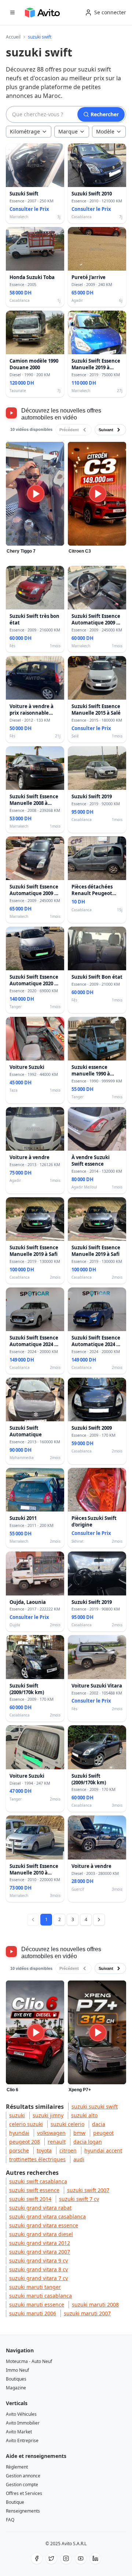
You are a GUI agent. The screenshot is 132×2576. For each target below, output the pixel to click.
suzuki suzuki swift (95, 2106)
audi (79, 2159)
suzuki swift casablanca (38, 2181)
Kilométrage (25, 131)
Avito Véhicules (21, 2414)
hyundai (19, 2133)
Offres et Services (24, 2493)
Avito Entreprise (22, 2441)
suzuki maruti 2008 (95, 2304)
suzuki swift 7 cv (79, 2199)
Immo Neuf (17, 2370)
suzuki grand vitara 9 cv (38, 2260)
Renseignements (23, 2511)
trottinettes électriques (37, 2159)
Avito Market (19, 2432)
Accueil (13, 37)
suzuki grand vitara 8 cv (38, 2269)
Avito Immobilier (23, 2423)
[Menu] (12, 12)
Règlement (17, 2467)
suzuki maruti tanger (35, 2287)
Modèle (105, 131)
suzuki (17, 2115)
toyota (44, 2150)
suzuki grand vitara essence (44, 2225)
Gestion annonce (23, 2476)
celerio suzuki (26, 2124)
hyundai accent (103, 2150)
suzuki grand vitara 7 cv (38, 2278)
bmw (79, 2133)
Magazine (16, 2388)
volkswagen (51, 2133)
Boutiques (16, 2379)
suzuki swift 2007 (88, 2190)
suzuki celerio (67, 2124)
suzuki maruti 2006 (33, 2313)
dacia (99, 2124)
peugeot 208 (25, 2142)
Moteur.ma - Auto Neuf (29, 2361)
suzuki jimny (48, 2115)
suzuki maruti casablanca (41, 2296)
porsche (19, 2150)
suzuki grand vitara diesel (41, 2234)
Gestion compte (22, 2485)
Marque (68, 131)
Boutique (15, 2502)
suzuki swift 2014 (30, 2199)
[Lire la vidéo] (35, 494)
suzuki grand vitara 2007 (40, 2252)
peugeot (103, 2133)
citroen (68, 2150)
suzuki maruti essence (37, 2304)
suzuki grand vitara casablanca (47, 2216)
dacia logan (88, 2142)
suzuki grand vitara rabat (40, 2208)
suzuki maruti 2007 (87, 2313)
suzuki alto (84, 2115)
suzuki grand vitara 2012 (40, 2243)
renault (57, 2142)
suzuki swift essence (34, 2190)
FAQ (10, 2520)
